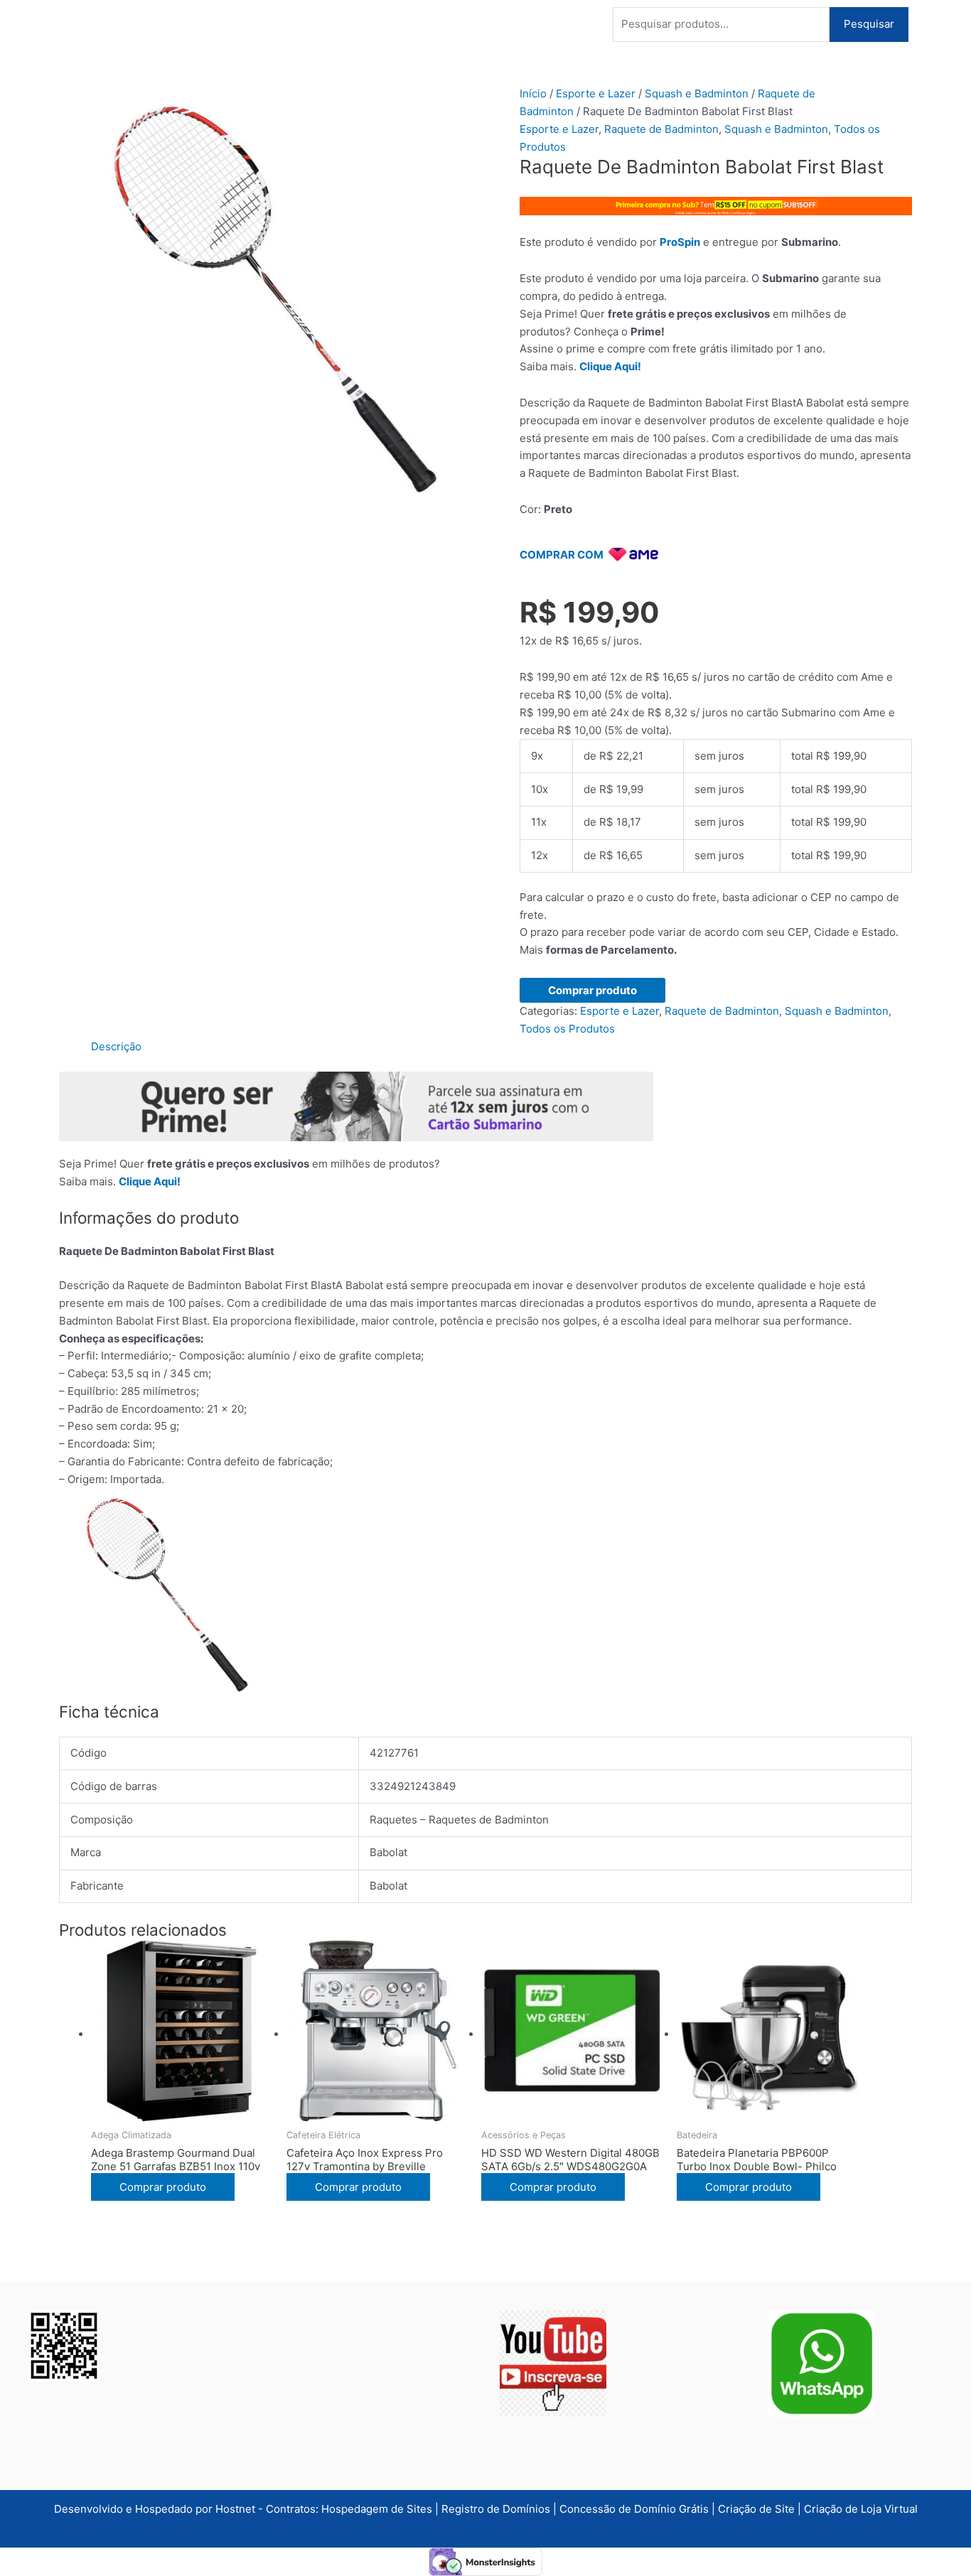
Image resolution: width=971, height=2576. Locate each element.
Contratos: (294, 2509)
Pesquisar (869, 24)
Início (533, 93)
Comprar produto (592, 990)
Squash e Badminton (697, 93)
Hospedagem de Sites (378, 2509)
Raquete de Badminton (661, 129)
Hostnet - (241, 2509)
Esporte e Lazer (596, 93)
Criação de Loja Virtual (861, 2509)
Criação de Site (756, 2509)
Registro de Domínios (497, 2509)
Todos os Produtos (567, 1029)
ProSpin (680, 242)
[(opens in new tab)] (553, 2362)
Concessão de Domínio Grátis (634, 2509)
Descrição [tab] (116, 1046)
